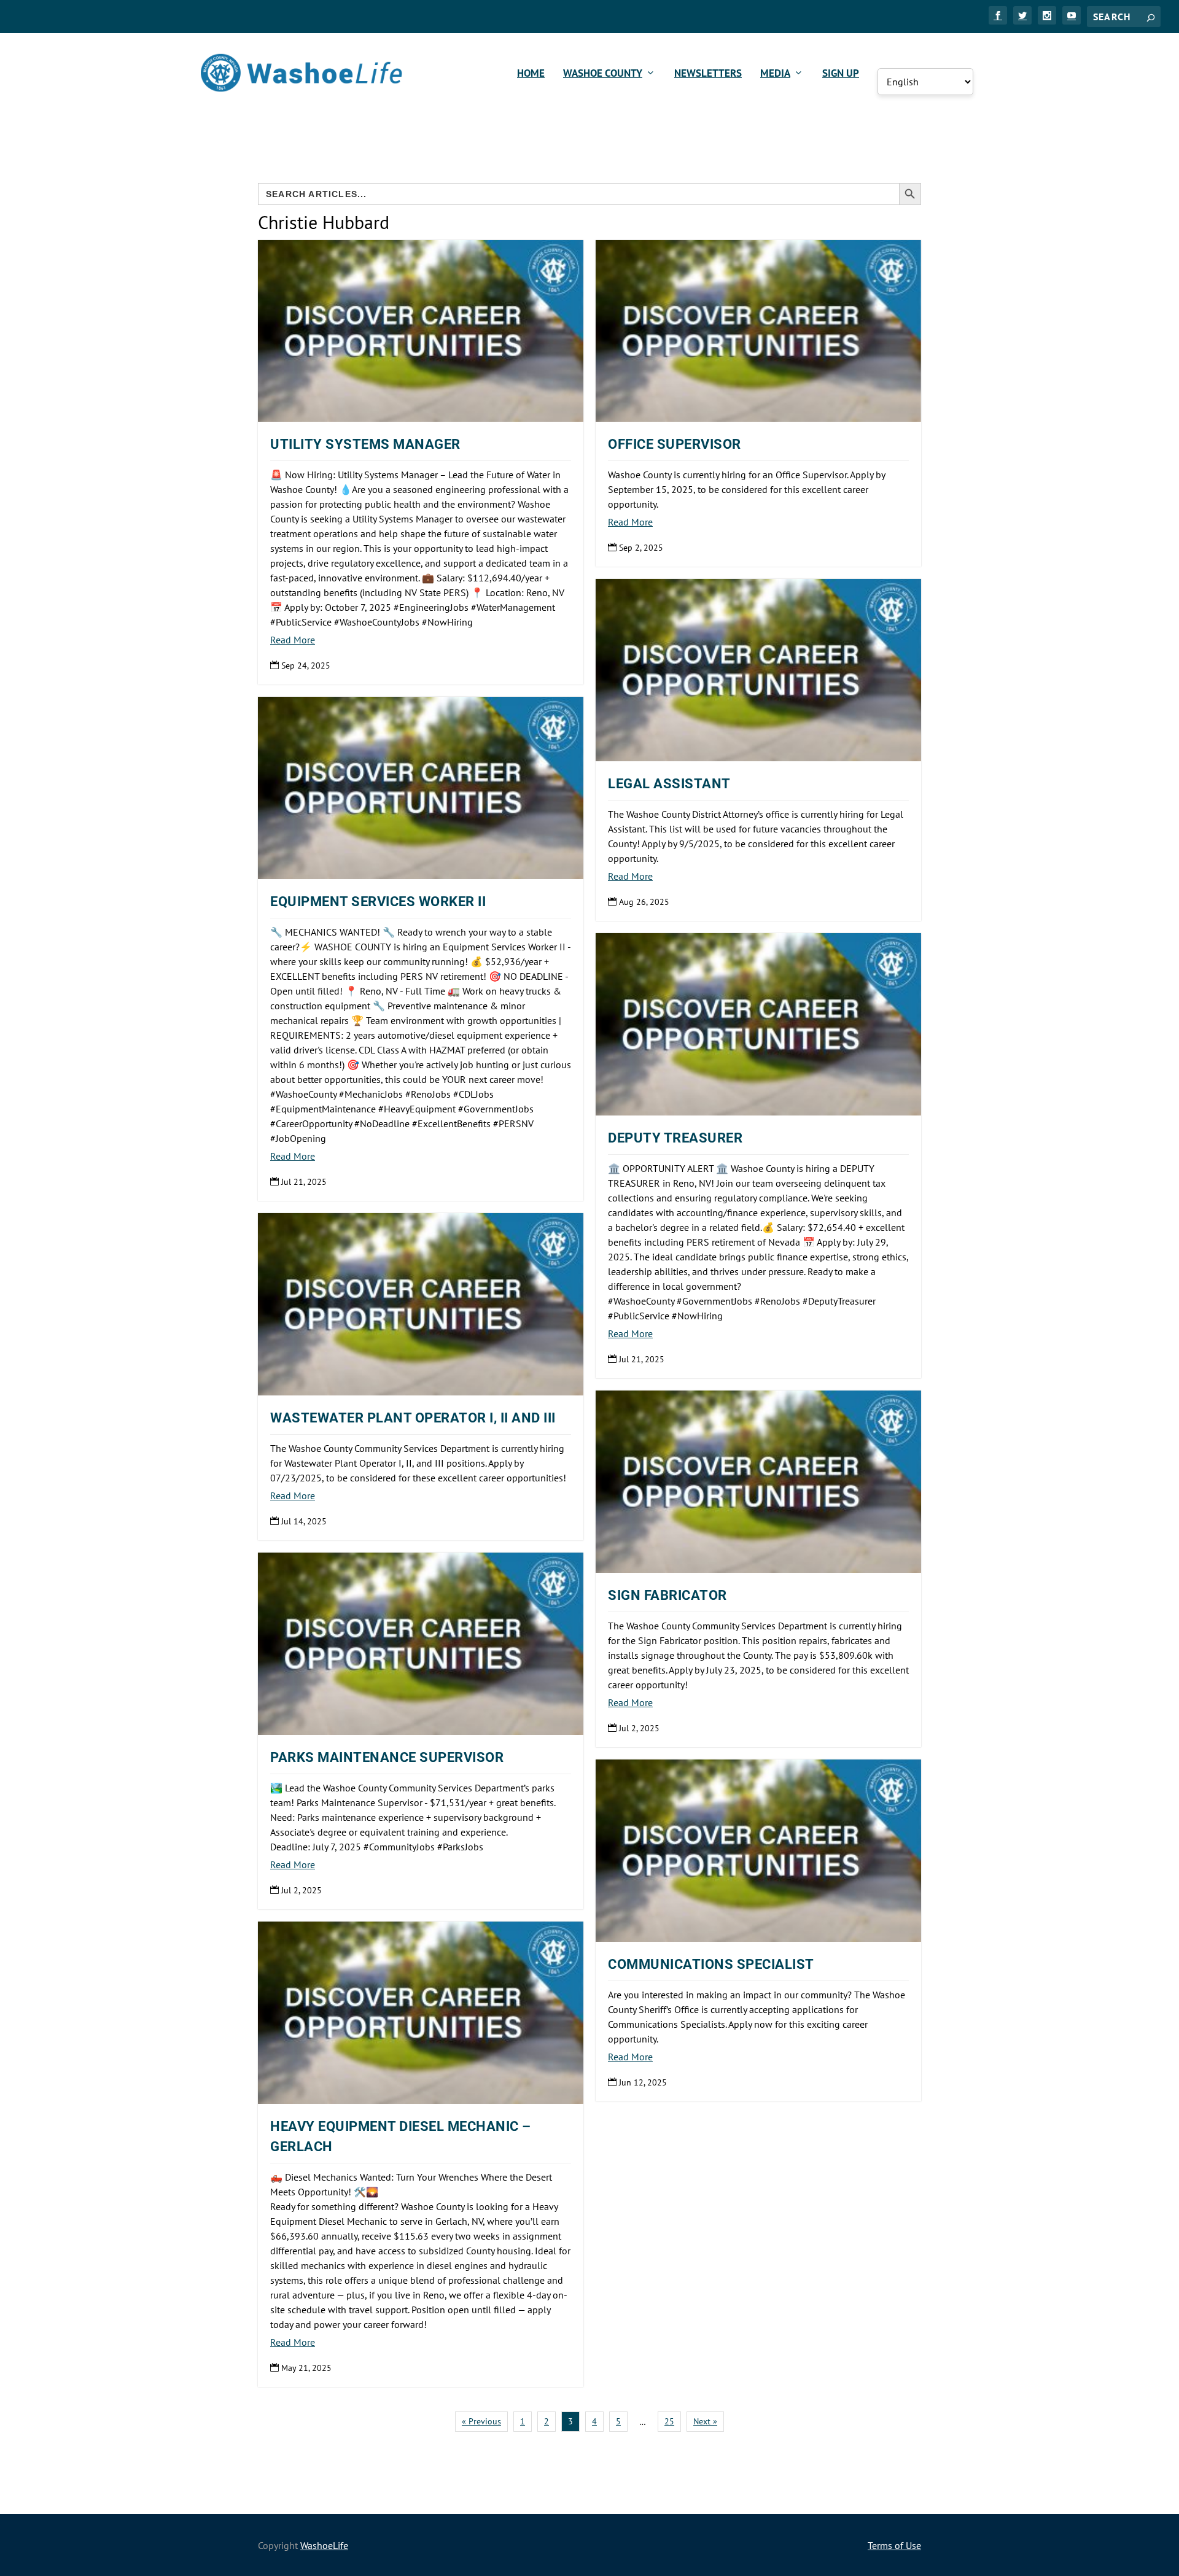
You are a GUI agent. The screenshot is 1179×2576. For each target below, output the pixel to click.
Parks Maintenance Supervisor (387, 1757)
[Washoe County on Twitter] (1022, 15)
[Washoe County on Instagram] (1047, 15)
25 (669, 2421)
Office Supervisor (675, 444)
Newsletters (708, 74)
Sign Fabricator (667, 1595)
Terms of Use (894, 2545)
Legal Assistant (669, 784)
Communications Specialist (711, 1964)
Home (531, 74)
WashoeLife (324, 2545)
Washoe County (603, 74)
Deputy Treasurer (675, 1138)
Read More (293, 640)
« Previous (481, 2421)
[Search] (1151, 17)
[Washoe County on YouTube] (1072, 15)
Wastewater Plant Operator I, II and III (413, 1418)
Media (775, 74)
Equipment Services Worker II (378, 902)
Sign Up (841, 74)
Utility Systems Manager (365, 444)
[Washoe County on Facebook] (998, 15)
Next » (705, 2421)
